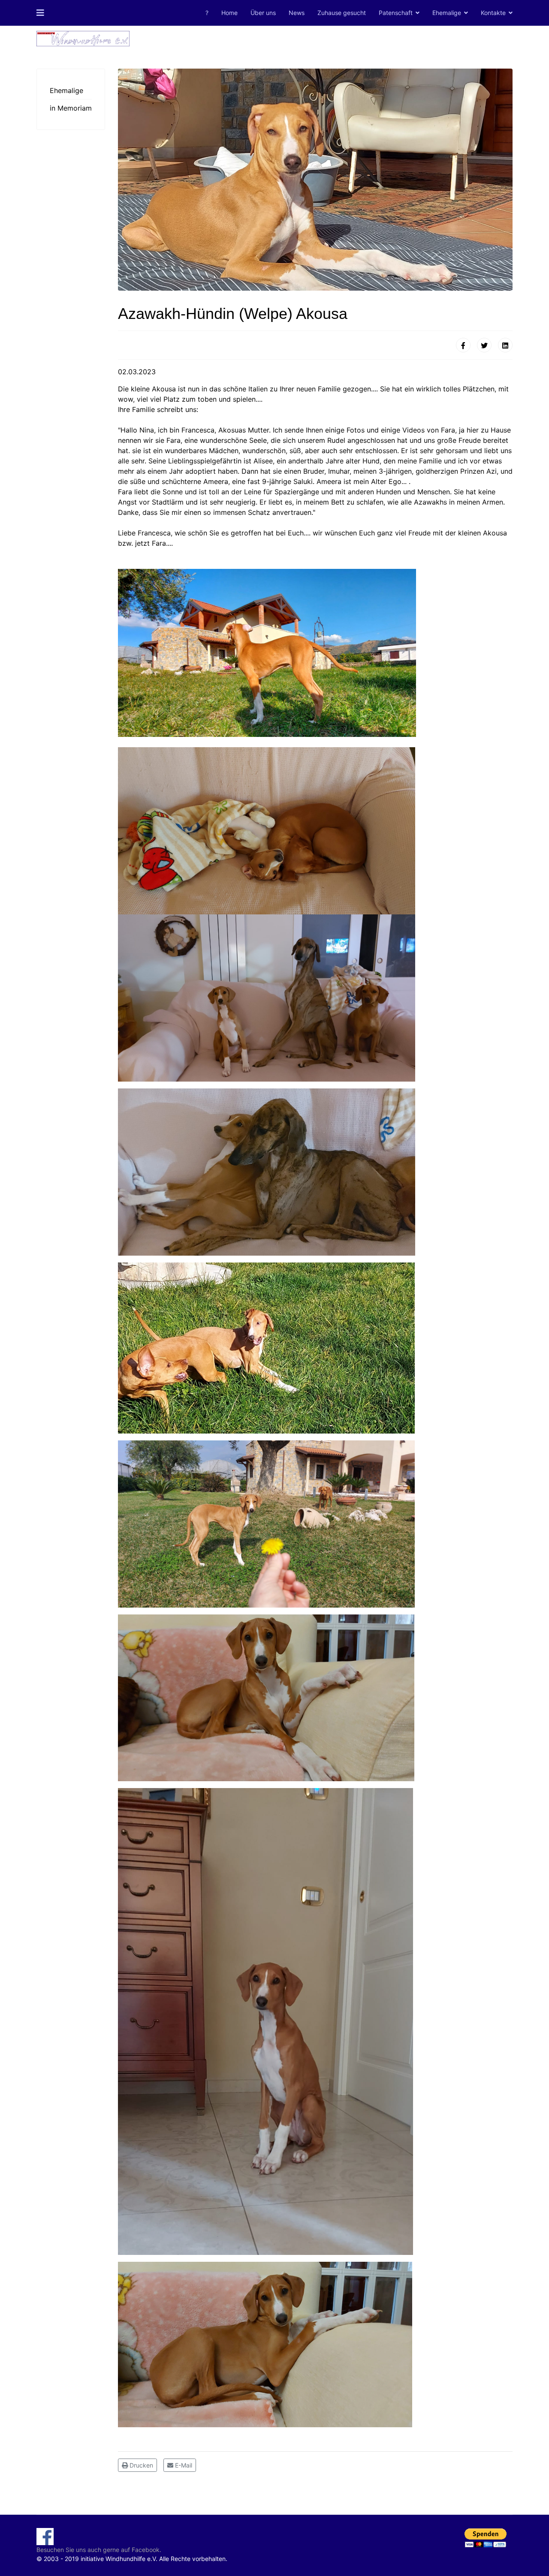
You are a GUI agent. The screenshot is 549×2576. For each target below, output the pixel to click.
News (297, 13)
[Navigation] (40, 13)
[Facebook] (463, 345)
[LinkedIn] (505, 345)
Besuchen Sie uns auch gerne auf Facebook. (99, 2550)
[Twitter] (484, 345)
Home (229, 13)
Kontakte (493, 13)
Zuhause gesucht (342, 13)
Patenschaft (396, 13)
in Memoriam (71, 108)
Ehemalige (447, 13)
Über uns (263, 13)
